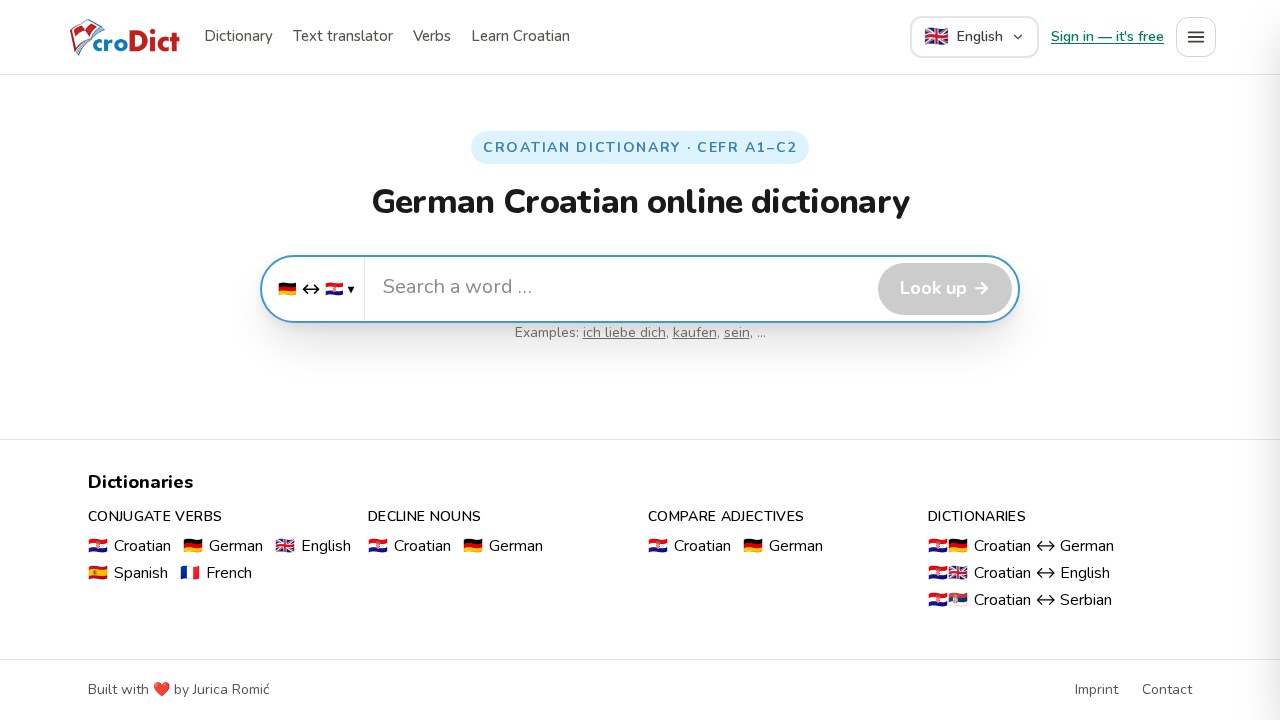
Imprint (1096, 689)
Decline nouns (425, 516)
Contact (1167, 689)
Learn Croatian (520, 36)
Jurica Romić (231, 689)
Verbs (432, 36)
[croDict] (124, 37)
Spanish (128, 573)
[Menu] (1196, 37)
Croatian (129, 546)
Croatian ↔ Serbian (1020, 600)
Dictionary (238, 36)
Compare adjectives (726, 516)
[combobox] (618, 286)
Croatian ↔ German (1021, 546)
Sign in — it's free (1107, 36)
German (223, 546)
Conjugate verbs (155, 516)
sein (737, 332)
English (313, 546)
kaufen (695, 332)
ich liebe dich (624, 332)
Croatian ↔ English (1019, 573)
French (216, 573)
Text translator (343, 36)
